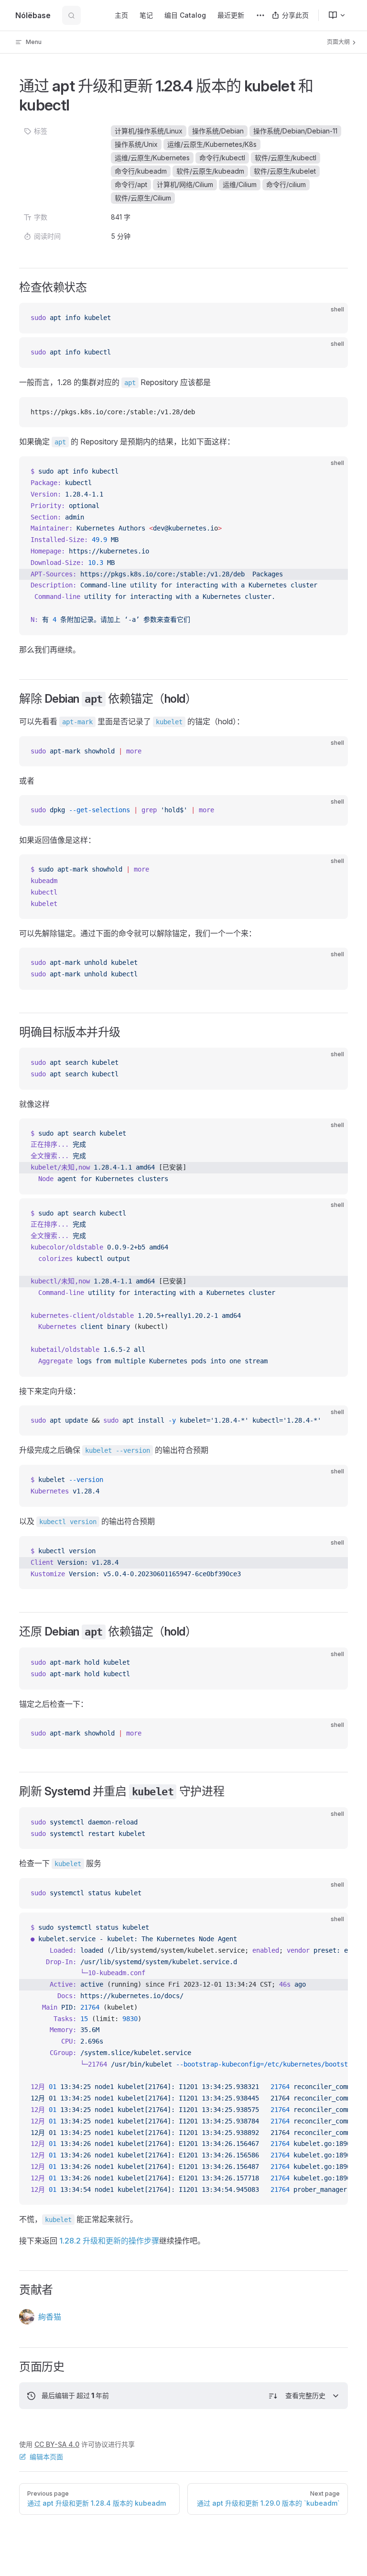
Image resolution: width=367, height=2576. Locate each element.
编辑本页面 (46, 2457)
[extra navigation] (260, 15)
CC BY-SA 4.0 (57, 2444)
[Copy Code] (333, 318)
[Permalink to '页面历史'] (13, 2367)
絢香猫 (50, 2317)
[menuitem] (333, 15)
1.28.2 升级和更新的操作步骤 (109, 2241)
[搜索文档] (71, 15)
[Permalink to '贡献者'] (13, 2290)
